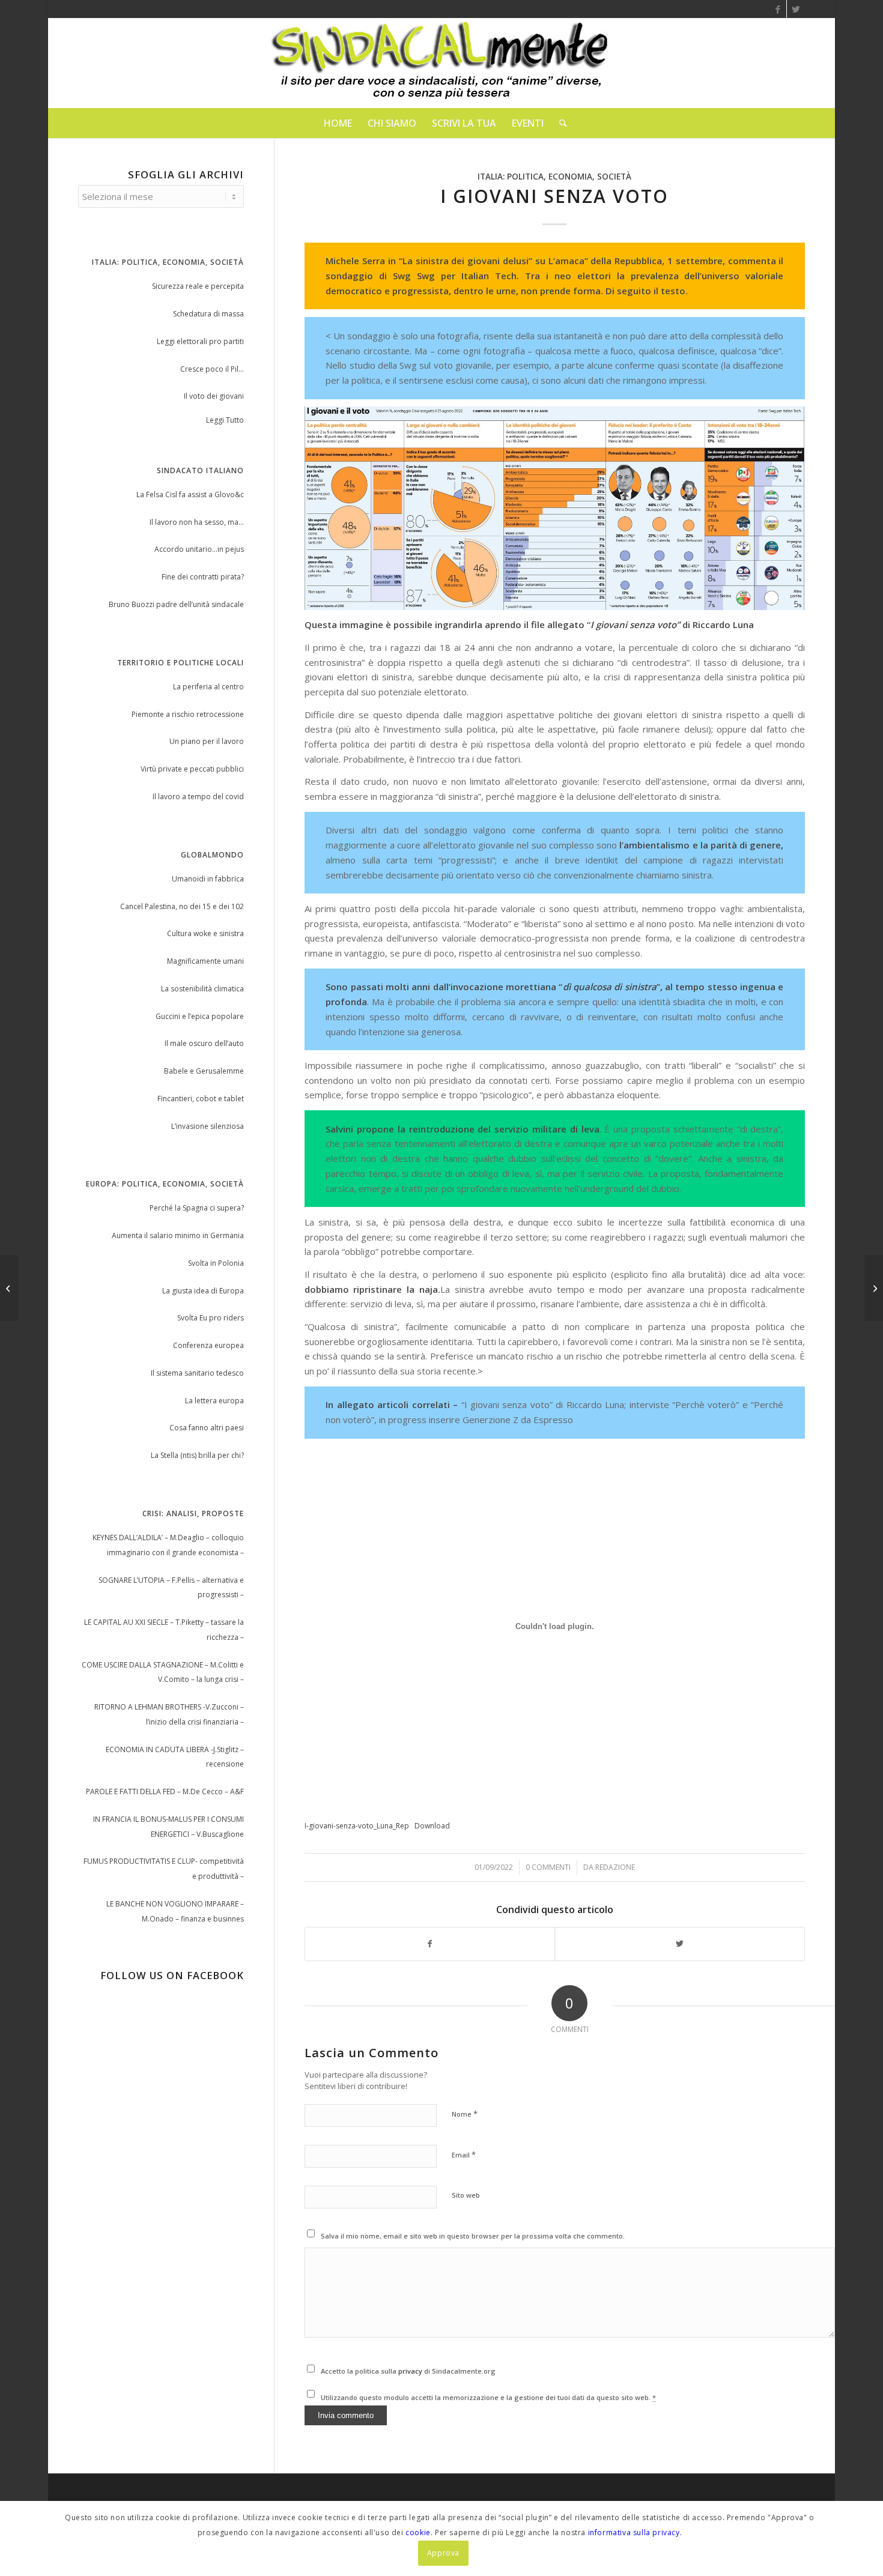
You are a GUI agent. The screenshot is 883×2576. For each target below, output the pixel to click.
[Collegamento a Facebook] (778, 9)
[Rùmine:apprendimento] (9, 1288)
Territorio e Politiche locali (181, 663)
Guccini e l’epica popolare (200, 1016)
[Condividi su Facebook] (430, 1944)
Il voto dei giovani (214, 396)
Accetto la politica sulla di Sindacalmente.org (408, 2371)
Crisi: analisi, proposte (193, 1513)
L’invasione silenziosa (208, 1126)
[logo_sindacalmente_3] (441, 63)
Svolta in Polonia (216, 1263)
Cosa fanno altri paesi (207, 1428)
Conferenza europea (208, 1345)
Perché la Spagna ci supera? (197, 1208)
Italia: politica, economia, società (554, 177)
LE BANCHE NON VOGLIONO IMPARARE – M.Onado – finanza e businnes (175, 1911)
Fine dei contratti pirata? (203, 577)
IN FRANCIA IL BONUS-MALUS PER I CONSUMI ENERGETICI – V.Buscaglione (168, 1827)
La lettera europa (214, 1401)
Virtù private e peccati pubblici (192, 769)
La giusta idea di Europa (203, 1291)
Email (464, 2154)
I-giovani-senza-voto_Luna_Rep (357, 1826)
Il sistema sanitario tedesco (197, 1373)
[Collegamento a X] (796, 9)
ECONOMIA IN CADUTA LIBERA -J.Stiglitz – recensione (175, 1757)
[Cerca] (559, 123)
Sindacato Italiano (200, 470)
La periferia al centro (208, 687)
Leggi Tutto (225, 420)
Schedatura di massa (208, 314)
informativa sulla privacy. (635, 2532)
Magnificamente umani (205, 961)
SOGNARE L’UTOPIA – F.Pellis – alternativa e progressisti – (171, 1588)
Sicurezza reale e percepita (198, 286)
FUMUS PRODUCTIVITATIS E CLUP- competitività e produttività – (164, 1869)
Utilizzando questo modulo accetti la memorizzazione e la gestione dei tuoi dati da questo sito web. (488, 2397)
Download (432, 1826)
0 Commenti (548, 1867)
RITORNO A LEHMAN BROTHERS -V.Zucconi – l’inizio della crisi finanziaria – (169, 1714)
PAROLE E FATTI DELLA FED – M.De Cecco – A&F (165, 1791)
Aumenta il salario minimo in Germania (178, 1235)
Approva (443, 2553)
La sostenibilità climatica (202, 989)
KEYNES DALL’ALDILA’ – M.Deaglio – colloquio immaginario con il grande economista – (168, 1545)
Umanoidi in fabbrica (208, 879)
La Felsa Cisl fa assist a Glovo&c (190, 494)
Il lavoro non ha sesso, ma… (197, 522)
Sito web (466, 2195)
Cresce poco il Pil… (212, 369)
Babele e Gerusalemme (204, 1071)
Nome (465, 2114)
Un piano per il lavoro (207, 741)
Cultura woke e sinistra (205, 933)
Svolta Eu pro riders (211, 1318)
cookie (418, 2532)
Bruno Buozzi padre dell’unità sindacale (176, 604)
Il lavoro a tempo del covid (198, 797)
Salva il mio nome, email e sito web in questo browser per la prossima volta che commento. (473, 2236)
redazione (615, 1867)
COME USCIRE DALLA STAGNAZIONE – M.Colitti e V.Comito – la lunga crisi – (163, 1672)
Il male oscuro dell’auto (204, 1043)
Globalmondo (212, 855)
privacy (411, 2371)
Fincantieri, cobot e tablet (201, 1099)
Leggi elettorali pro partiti (200, 341)
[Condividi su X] (680, 1944)
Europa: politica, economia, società (165, 1184)
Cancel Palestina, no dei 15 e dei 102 (182, 906)
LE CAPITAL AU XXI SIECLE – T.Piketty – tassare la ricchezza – (164, 1630)
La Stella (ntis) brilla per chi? (197, 1455)
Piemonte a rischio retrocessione (188, 714)
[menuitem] (338, 123)
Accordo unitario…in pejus (199, 549)
